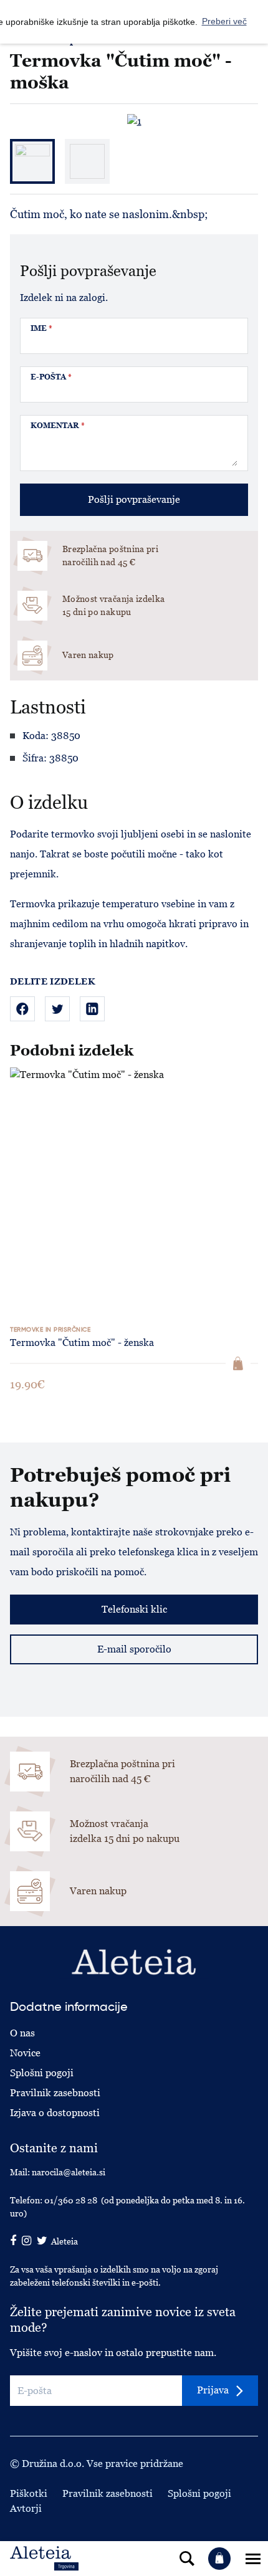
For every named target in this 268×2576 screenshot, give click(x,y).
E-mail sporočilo (134, 1649)
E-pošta (51, 377)
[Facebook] (22, 1009)
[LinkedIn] (92, 1009)
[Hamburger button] (253, 2559)
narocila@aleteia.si (69, 2172)
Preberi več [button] (224, 21)
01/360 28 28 (71, 2200)
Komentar (58, 426)
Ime (41, 328)
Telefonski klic (134, 1609)
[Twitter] (57, 1009)
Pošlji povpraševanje (134, 499)
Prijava (213, 2390)
